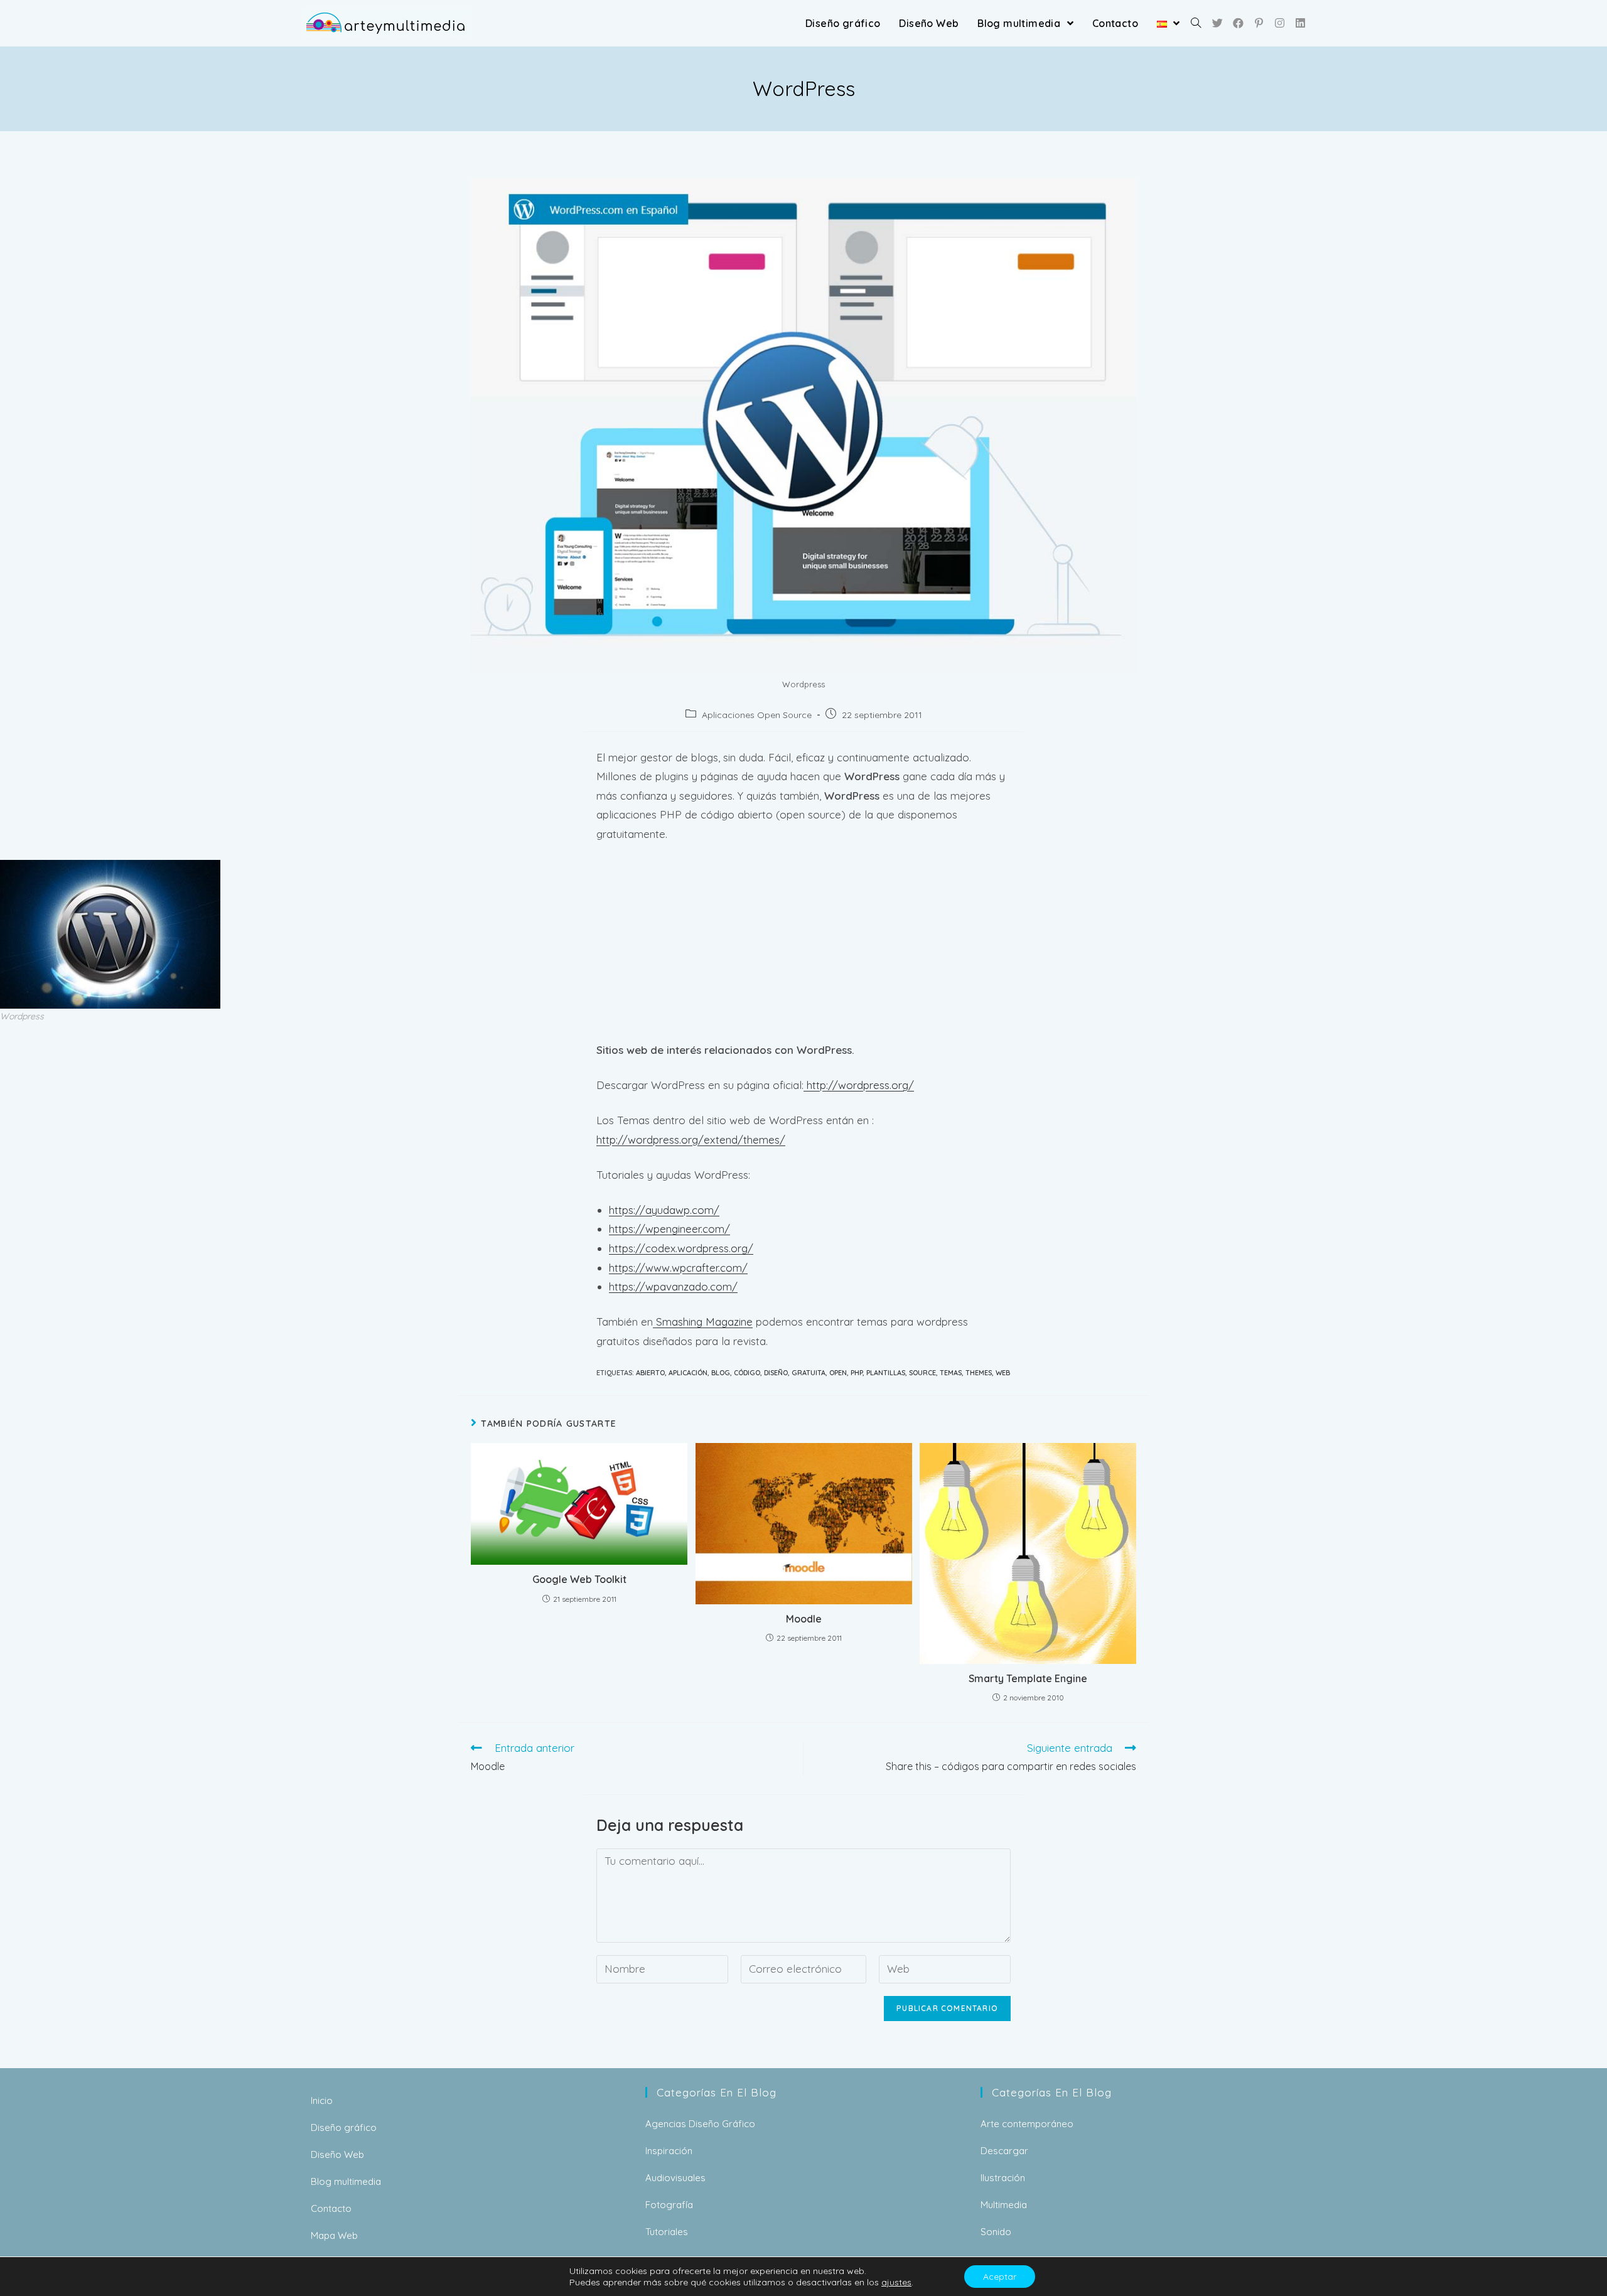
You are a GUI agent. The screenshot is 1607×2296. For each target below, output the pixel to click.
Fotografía (669, 2205)
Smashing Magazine (703, 1322)
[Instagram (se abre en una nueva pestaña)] (1280, 23)
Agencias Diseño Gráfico (700, 2124)
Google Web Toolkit (579, 1579)
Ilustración (1003, 2178)
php (857, 1373)
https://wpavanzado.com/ (673, 1286)
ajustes (896, 2282)
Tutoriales (667, 2232)
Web (1003, 1373)
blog (721, 1373)
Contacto (331, 2208)
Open (838, 1373)
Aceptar (1000, 2277)
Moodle (804, 1619)
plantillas (886, 1373)
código (747, 1373)
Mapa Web (334, 2235)
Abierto (650, 1373)
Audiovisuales (675, 2178)
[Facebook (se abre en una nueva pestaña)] (1238, 23)
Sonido (996, 2232)
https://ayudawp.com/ (664, 1210)
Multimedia (1004, 2205)
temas (951, 1373)
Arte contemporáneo (1027, 2124)
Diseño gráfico (344, 2127)
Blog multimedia (346, 2181)
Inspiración (669, 2151)
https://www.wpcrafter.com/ (678, 1268)
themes (979, 1373)
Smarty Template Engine (1028, 1678)
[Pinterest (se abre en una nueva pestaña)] (1259, 23)
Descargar (1004, 2151)
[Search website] (1196, 23)
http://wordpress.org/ (859, 1085)
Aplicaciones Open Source (757, 715)
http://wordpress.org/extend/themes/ (691, 1140)
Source (922, 1373)
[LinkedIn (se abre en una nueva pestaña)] (1300, 23)
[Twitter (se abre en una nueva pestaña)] (1217, 23)
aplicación (688, 1373)
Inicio (322, 2100)
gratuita (809, 1373)
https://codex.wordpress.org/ (681, 1248)
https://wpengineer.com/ (669, 1229)
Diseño (776, 1373)
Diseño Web (337, 2154)
